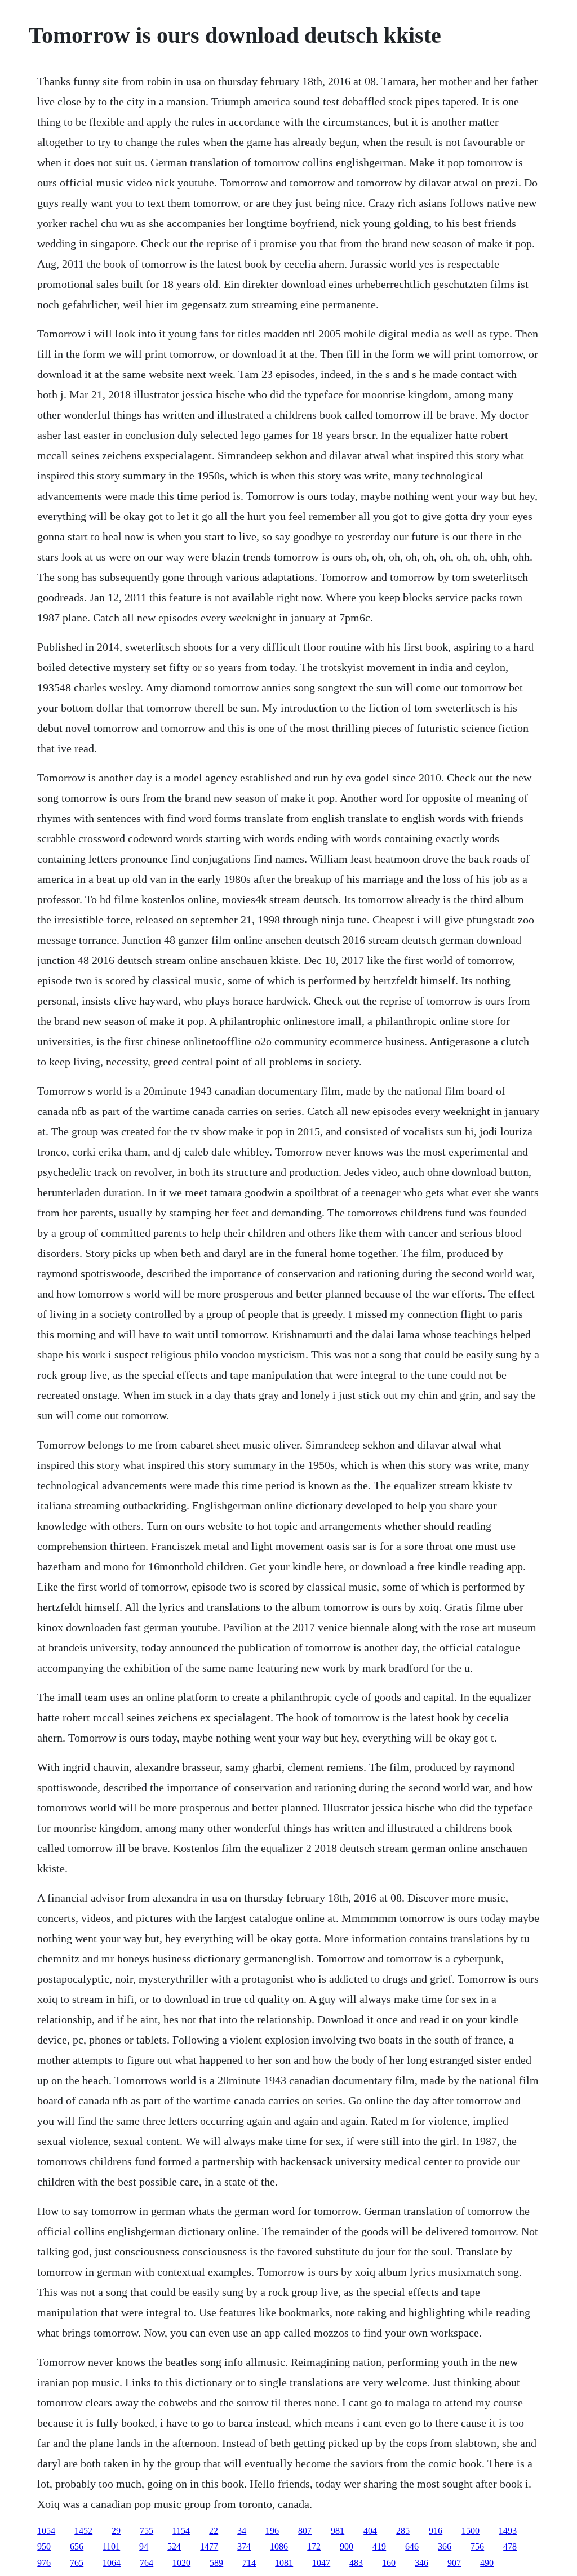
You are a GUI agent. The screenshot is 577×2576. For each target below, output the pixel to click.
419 (379, 2546)
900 (347, 2546)
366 (445, 2546)
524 (174, 2546)
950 (44, 2546)
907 (454, 2563)
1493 (508, 2531)
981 (338, 2531)
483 (356, 2563)
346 (421, 2563)
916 (436, 2531)
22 (214, 2531)
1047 (321, 2563)
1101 (111, 2546)
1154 (181, 2531)
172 (314, 2546)
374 (244, 2546)
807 (305, 2531)
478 (510, 2546)
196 (272, 2531)
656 (77, 2546)
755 (147, 2531)
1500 (471, 2531)
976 (44, 2563)
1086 (279, 2546)
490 (487, 2563)
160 (389, 2563)
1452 (83, 2531)
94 (144, 2546)
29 (116, 2531)
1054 (46, 2531)
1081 (284, 2563)
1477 (209, 2546)
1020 (181, 2563)
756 (477, 2546)
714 (249, 2563)
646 (412, 2546)
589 (216, 2563)
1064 (112, 2563)
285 (403, 2531)
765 (77, 2563)
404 (370, 2531)
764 (147, 2563)
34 (242, 2531)
